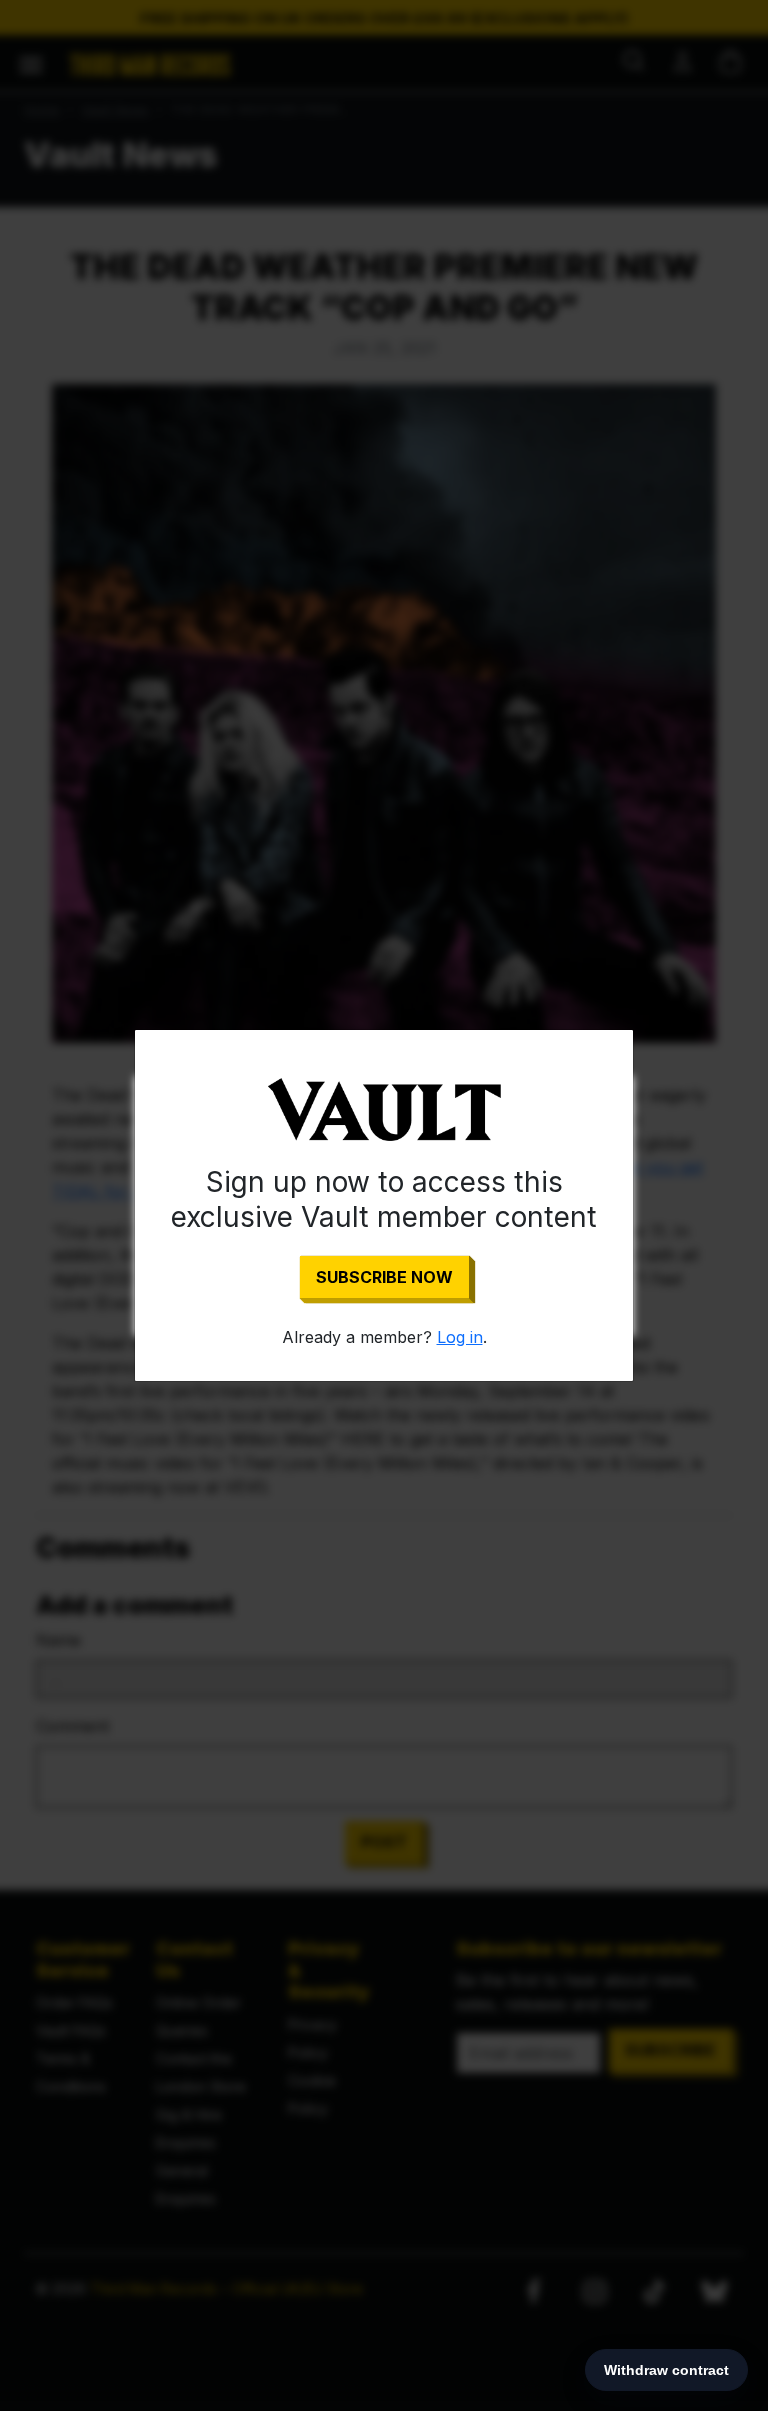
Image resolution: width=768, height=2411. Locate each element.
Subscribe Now (384, 1277)
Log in (460, 1337)
